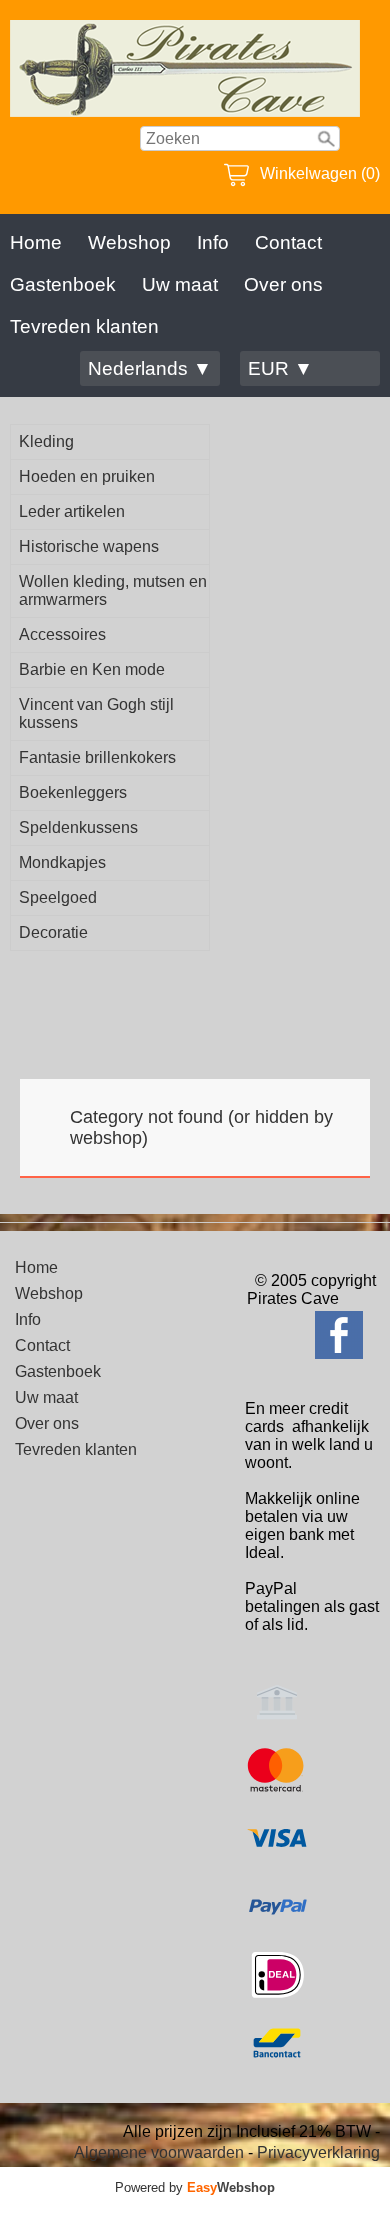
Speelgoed (58, 897)
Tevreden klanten (84, 326)
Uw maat (180, 284)
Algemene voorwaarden (159, 2152)
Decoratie (53, 932)
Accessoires (62, 634)
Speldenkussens (78, 827)
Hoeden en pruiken (87, 476)
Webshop (129, 242)
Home (36, 242)
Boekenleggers (73, 792)
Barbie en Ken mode (92, 669)
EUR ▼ (280, 368)
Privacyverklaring (318, 2152)
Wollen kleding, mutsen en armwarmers (113, 590)
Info (213, 242)
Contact (288, 242)
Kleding (46, 441)
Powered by (195, 2187)
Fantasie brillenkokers (97, 757)
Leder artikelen (72, 511)
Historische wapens (89, 546)
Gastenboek (63, 284)
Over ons (283, 284)
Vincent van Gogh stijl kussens (96, 713)
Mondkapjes (62, 862)
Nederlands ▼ (150, 368)
